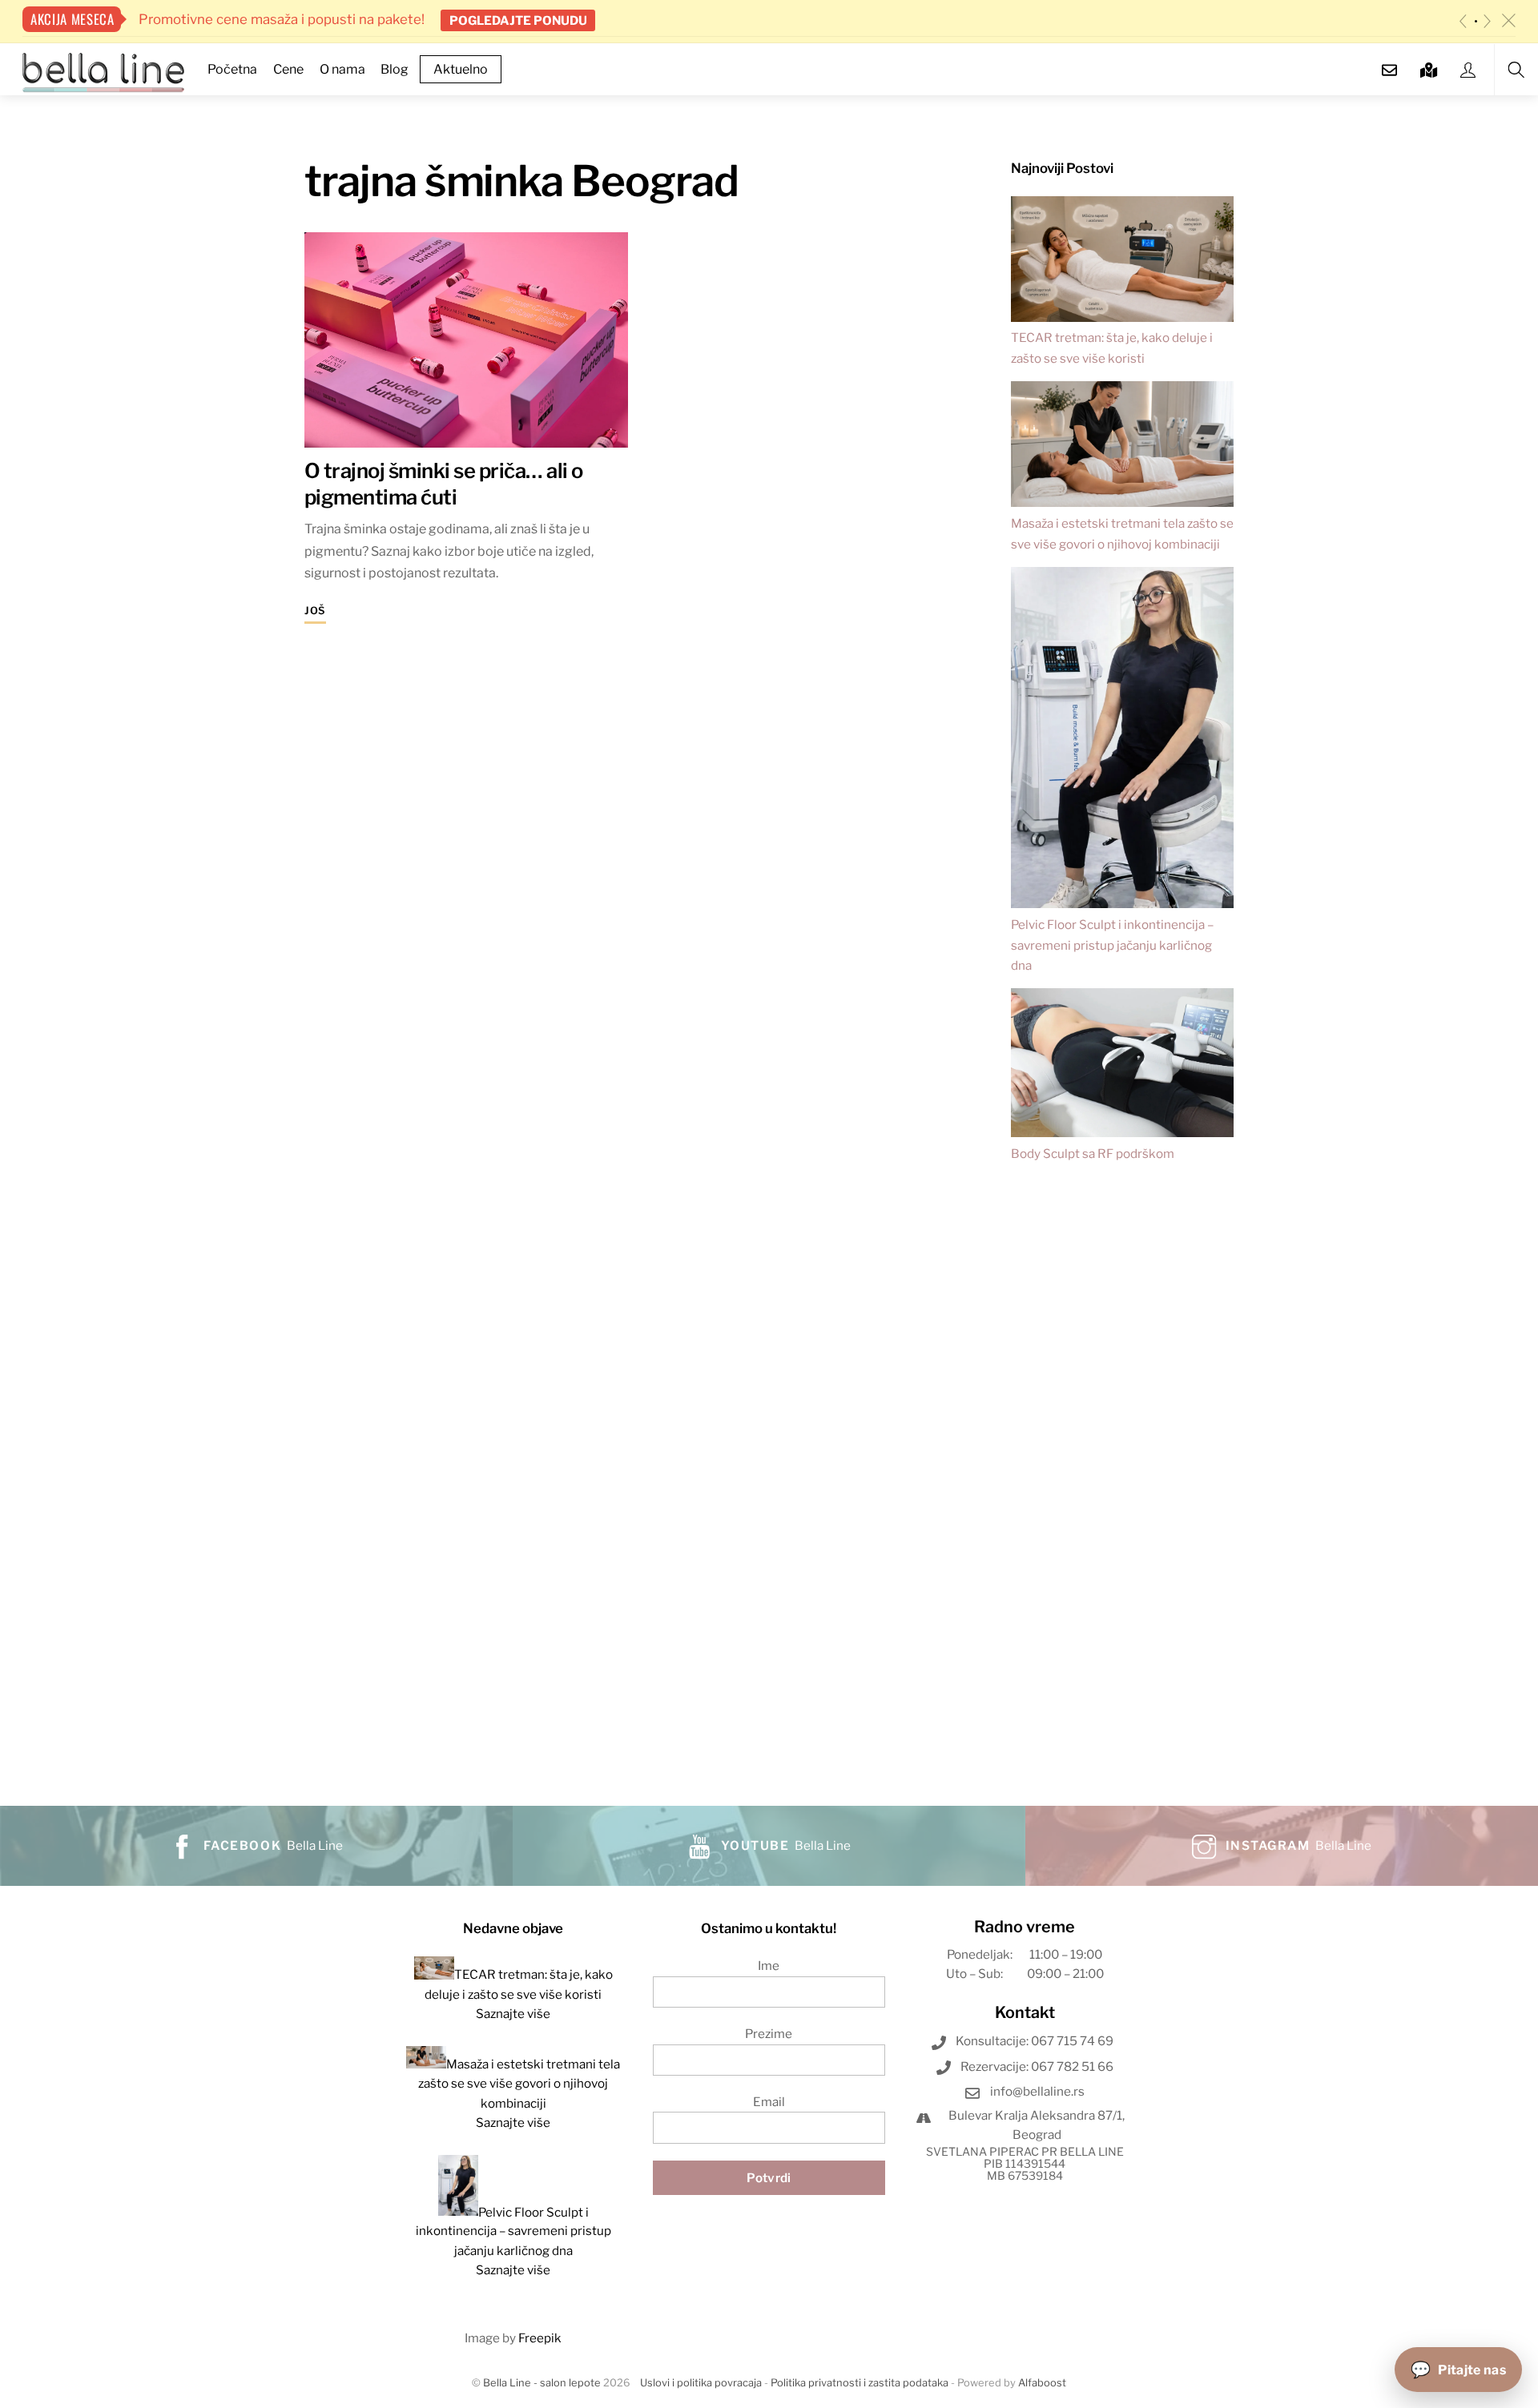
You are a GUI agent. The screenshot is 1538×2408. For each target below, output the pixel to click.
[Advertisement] (1122, 1470)
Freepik (540, 2338)
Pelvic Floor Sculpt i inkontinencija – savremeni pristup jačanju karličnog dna (1112, 945)
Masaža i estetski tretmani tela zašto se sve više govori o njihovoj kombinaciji (519, 2084)
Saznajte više (513, 2014)
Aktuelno (461, 69)
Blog (395, 69)
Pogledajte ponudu (518, 20)
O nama (342, 69)
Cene (288, 69)
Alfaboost (1042, 2383)
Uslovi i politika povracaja (701, 2383)
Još (315, 611)
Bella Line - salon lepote (542, 2383)
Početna (232, 69)
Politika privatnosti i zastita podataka (860, 2383)
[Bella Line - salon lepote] (103, 70)
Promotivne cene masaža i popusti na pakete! (280, 19)
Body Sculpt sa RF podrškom (1093, 1154)
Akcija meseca (72, 19)
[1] (1476, 21)
